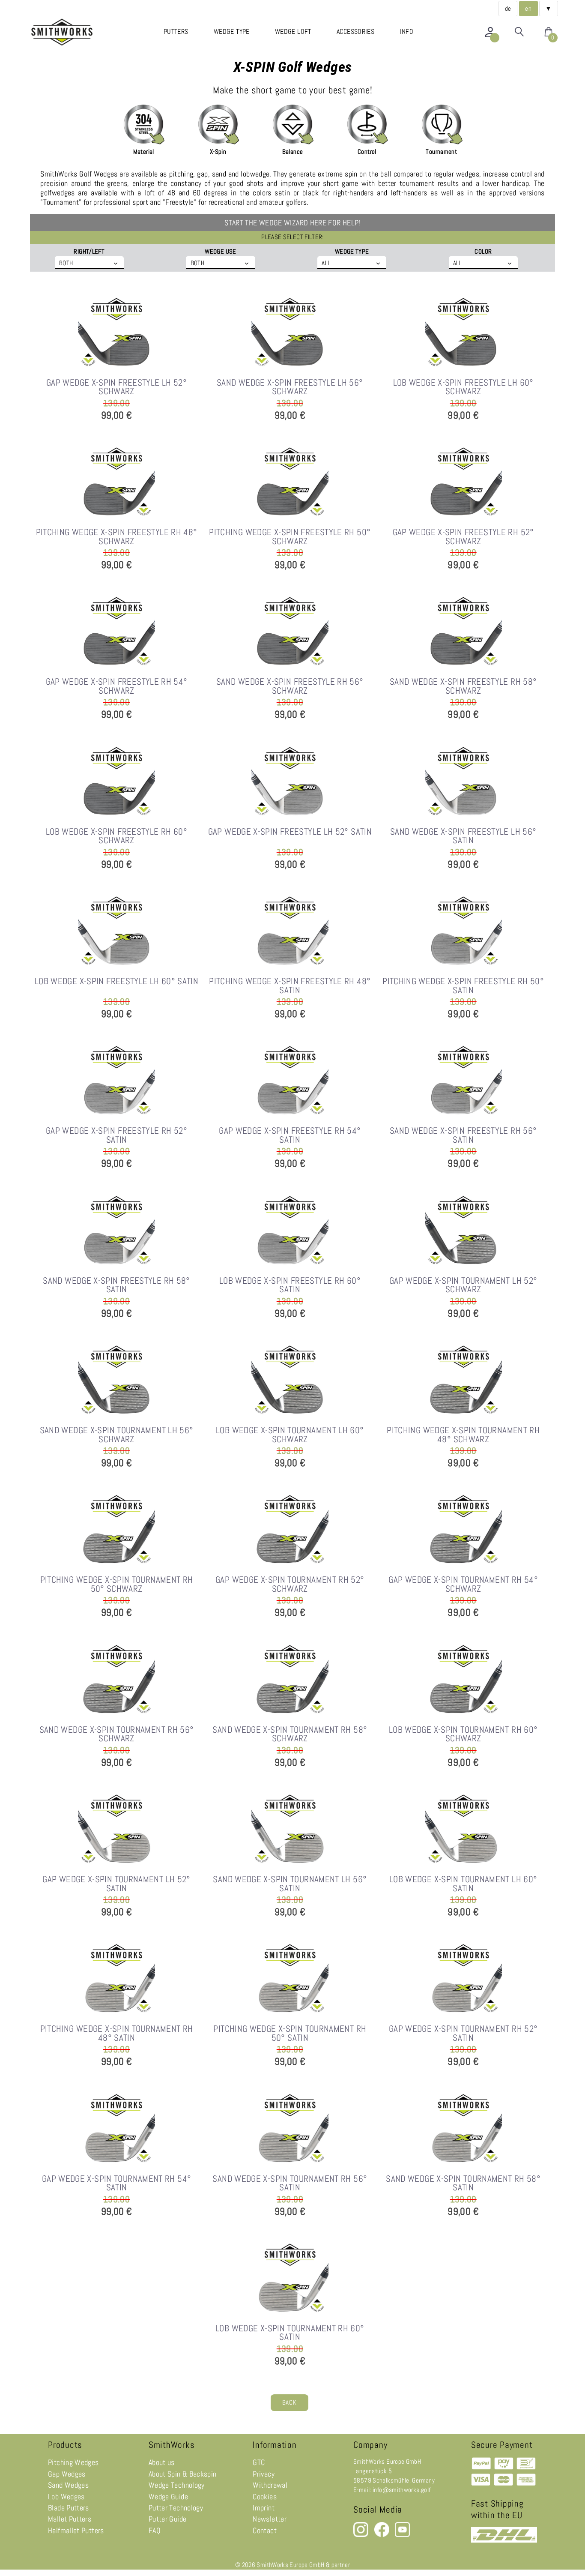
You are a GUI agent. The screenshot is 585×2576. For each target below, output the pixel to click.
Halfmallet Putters (76, 2531)
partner (341, 2565)
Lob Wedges (66, 2497)
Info (407, 31)
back (289, 2402)
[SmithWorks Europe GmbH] (64, 32)
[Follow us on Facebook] (382, 2535)
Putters (176, 31)
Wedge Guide (168, 2497)
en (528, 9)
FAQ (155, 2531)
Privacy (264, 2474)
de (508, 9)
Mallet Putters (70, 2519)
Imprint (264, 2508)
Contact (265, 2531)
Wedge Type (232, 31)
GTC (259, 2462)
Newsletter (270, 2519)
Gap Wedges (67, 2474)
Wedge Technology (177, 2485)
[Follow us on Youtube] (402, 2535)
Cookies (265, 2497)
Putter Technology (176, 2508)
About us (162, 2462)
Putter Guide (167, 2519)
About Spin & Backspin (183, 2474)
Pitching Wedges (73, 2462)
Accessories (355, 31)
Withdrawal (270, 2485)
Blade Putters (69, 2508)
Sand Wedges (68, 2485)
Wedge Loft (293, 31)
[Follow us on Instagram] (361, 2535)
